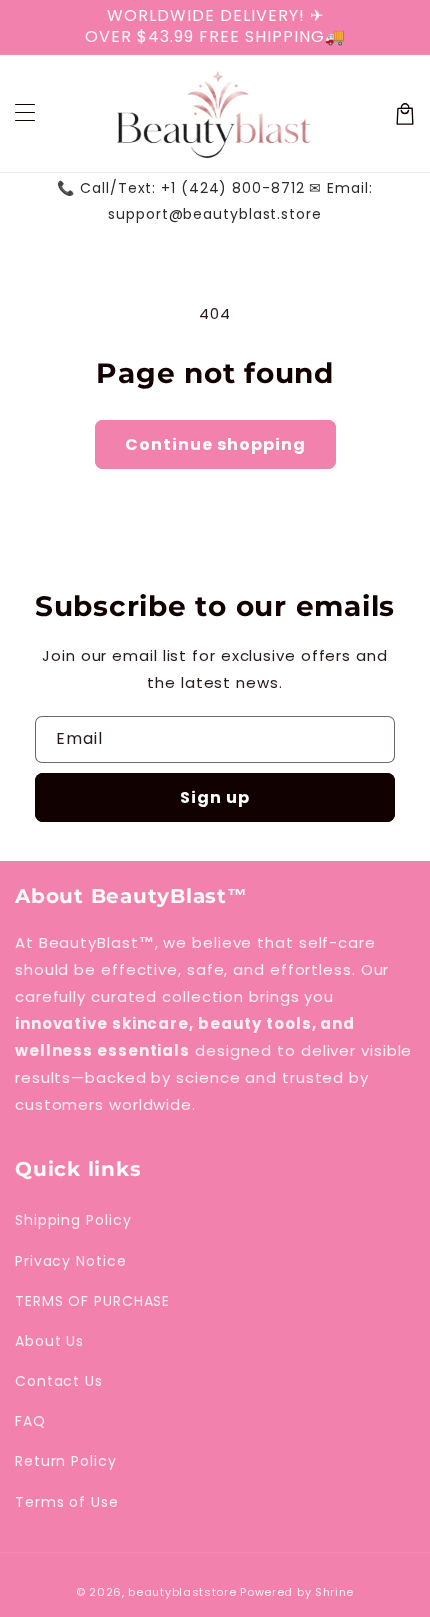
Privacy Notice (71, 1261)
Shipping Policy (73, 1220)
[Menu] (25, 114)
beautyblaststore (182, 1592)
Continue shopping (215, 444)
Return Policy (66, 1461)
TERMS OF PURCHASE (92, 1301)
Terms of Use (67, 1502)
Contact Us (59, 1381)
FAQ (30, 1421)
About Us (49, 1341)
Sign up (215, 797)
